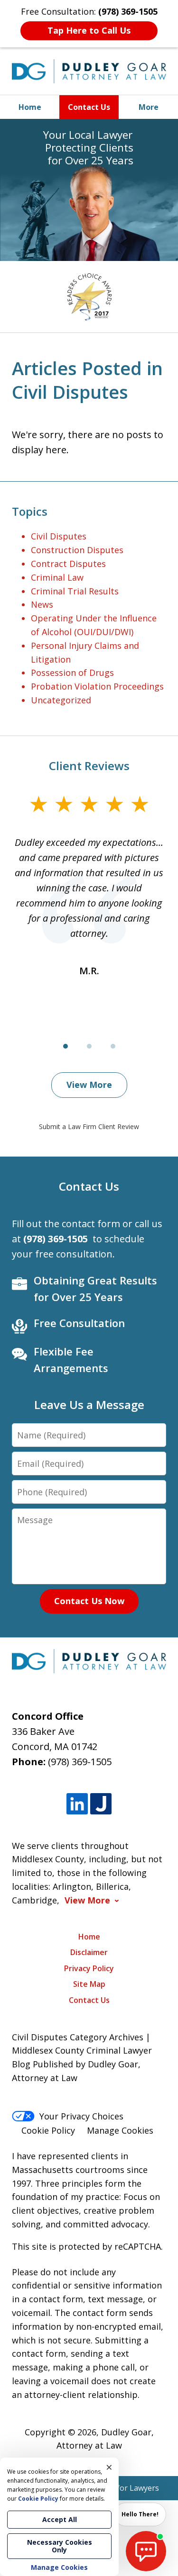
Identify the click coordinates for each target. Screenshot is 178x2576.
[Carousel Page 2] (89, 1046)
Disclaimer (89, 1952)
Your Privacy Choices (81, 2116)
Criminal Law (57, 577)
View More (89, 1085)
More (149, 107)
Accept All (60, 2519)
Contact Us (89, 107)
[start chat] (146, 2551)
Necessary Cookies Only (60, 2546)
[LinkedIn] (77, 1804)
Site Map (89, 1984)
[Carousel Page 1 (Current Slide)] (66, 1046)
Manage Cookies (120, 2130)
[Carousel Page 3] (113, 1046)
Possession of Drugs (72, 673)
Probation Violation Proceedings (97, 686)
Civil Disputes (59, 536)
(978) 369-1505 (80, 1762)
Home (30, 107)
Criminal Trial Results (75, 591)
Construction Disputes (77, 550)
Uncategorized (61, 700)
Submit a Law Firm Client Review (89, 1126)
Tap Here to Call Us (89, 30)
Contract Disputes (68, 564)
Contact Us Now (89, 1601)
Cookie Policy (48, 2130)
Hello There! (140, 2514)
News (42, 604)
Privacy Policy (89, 1968)
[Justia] (101, 1804)
